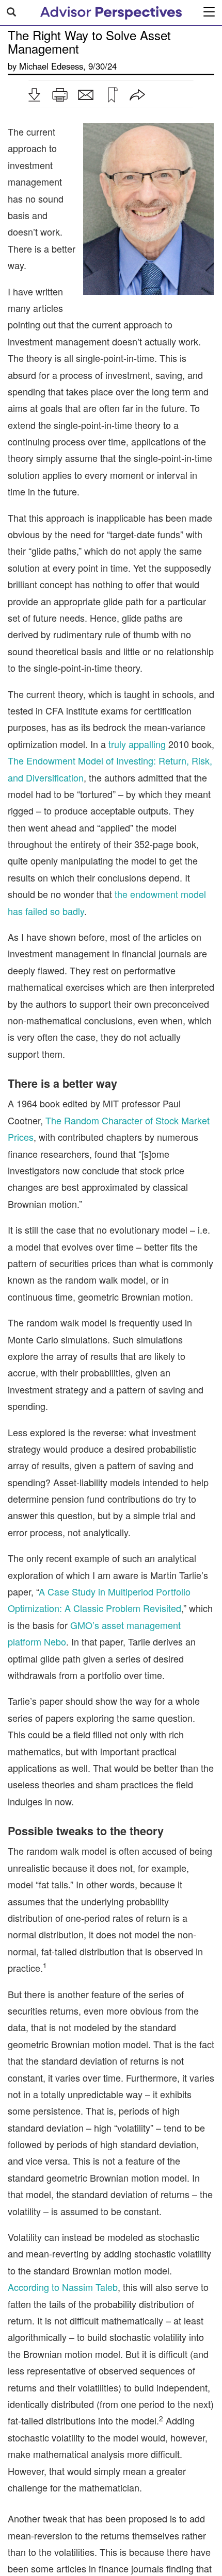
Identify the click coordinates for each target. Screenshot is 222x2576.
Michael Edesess (51, 66)
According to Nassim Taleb (63, 2287)
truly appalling (137, 744)
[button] (34, 95)
